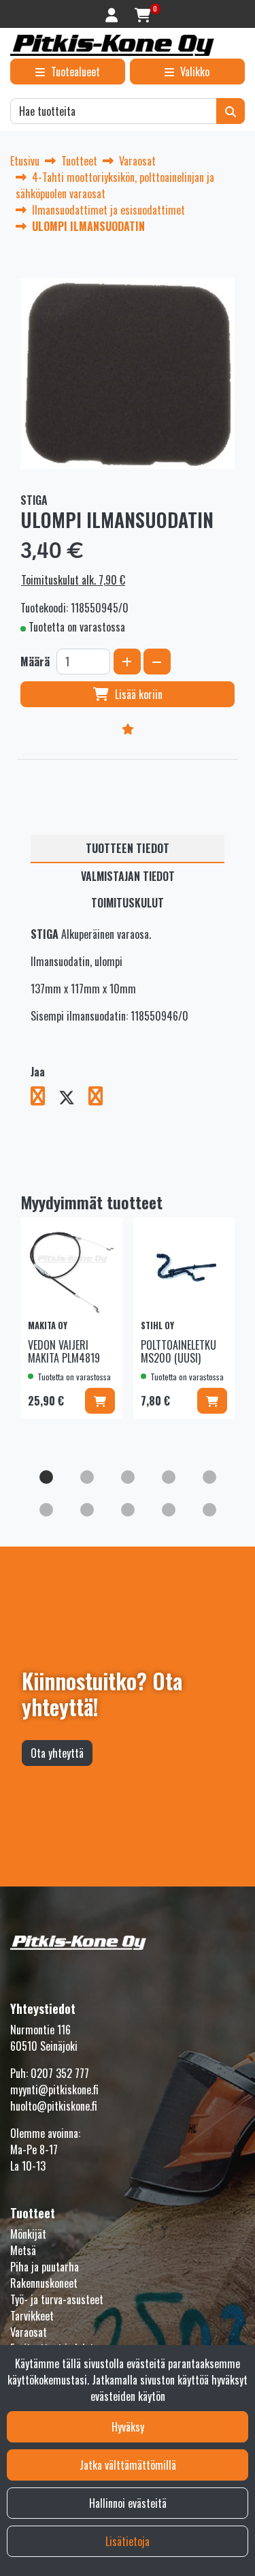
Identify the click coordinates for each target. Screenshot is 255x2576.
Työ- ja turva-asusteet (57, 2299)
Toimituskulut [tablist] (128, 903)
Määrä (35, 662)
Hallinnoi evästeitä (128, 2503)
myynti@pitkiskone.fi (54, 2090)
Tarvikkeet (32, 2316)
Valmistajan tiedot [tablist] (128, 876)
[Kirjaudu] (113, 14)
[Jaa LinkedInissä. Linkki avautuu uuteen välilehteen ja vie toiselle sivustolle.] (101, 1098)
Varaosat (29, 2332)
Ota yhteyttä (57, 1753)
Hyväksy (128, 2427)
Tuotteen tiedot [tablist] (128, 848)
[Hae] (231, 111)
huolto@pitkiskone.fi (54, 2106)
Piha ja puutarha (45, 2267)
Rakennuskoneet (44, 2283)
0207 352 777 (60, 2073)
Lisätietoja (128, 2541)
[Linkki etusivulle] (112, 45)
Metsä (23, 2250)
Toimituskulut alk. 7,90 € (73, 580)
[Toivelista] (128, 728)
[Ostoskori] (142, 14)
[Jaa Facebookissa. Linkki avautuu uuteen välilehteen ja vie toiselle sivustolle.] (45, 1098)
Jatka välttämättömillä (128, 2465)
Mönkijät (28, 2234)
